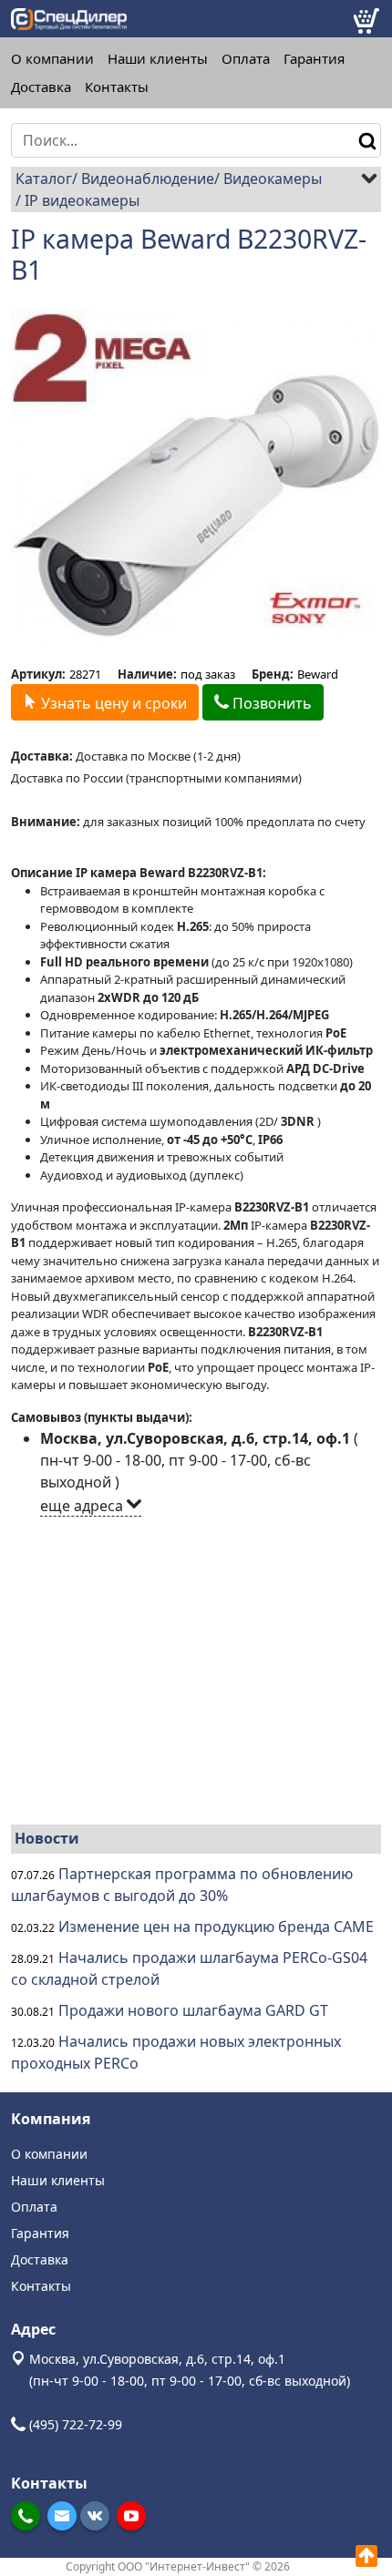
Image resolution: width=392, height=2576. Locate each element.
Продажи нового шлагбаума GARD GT (193, 2010)
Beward (318, 674)
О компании (52, 59)
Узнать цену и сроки (112, 703)
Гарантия (314, 59)
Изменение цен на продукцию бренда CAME (216, 1927)
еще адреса (83, 1506)
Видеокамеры (273, 179)
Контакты (117, 87)
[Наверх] (366, 2556)
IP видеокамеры (82, 200)
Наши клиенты (158, 59)
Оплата (246, 59)
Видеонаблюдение (148, 179)
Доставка (41, 87)
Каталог (44, 179)
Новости (47, 1838)
